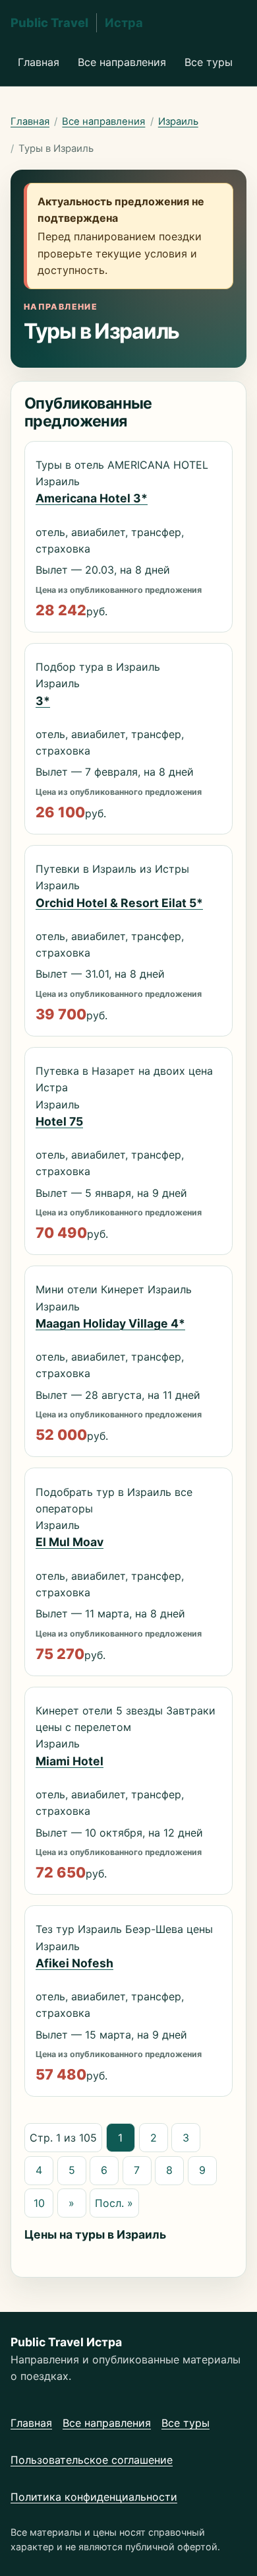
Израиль (178, 121)
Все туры (209, 62)
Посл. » (114, 2203)
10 (39, 2203)
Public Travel (77, 22)
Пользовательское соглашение (92, 2460)
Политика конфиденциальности (94, 2497)
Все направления (122, 62)
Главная (39, 62)
